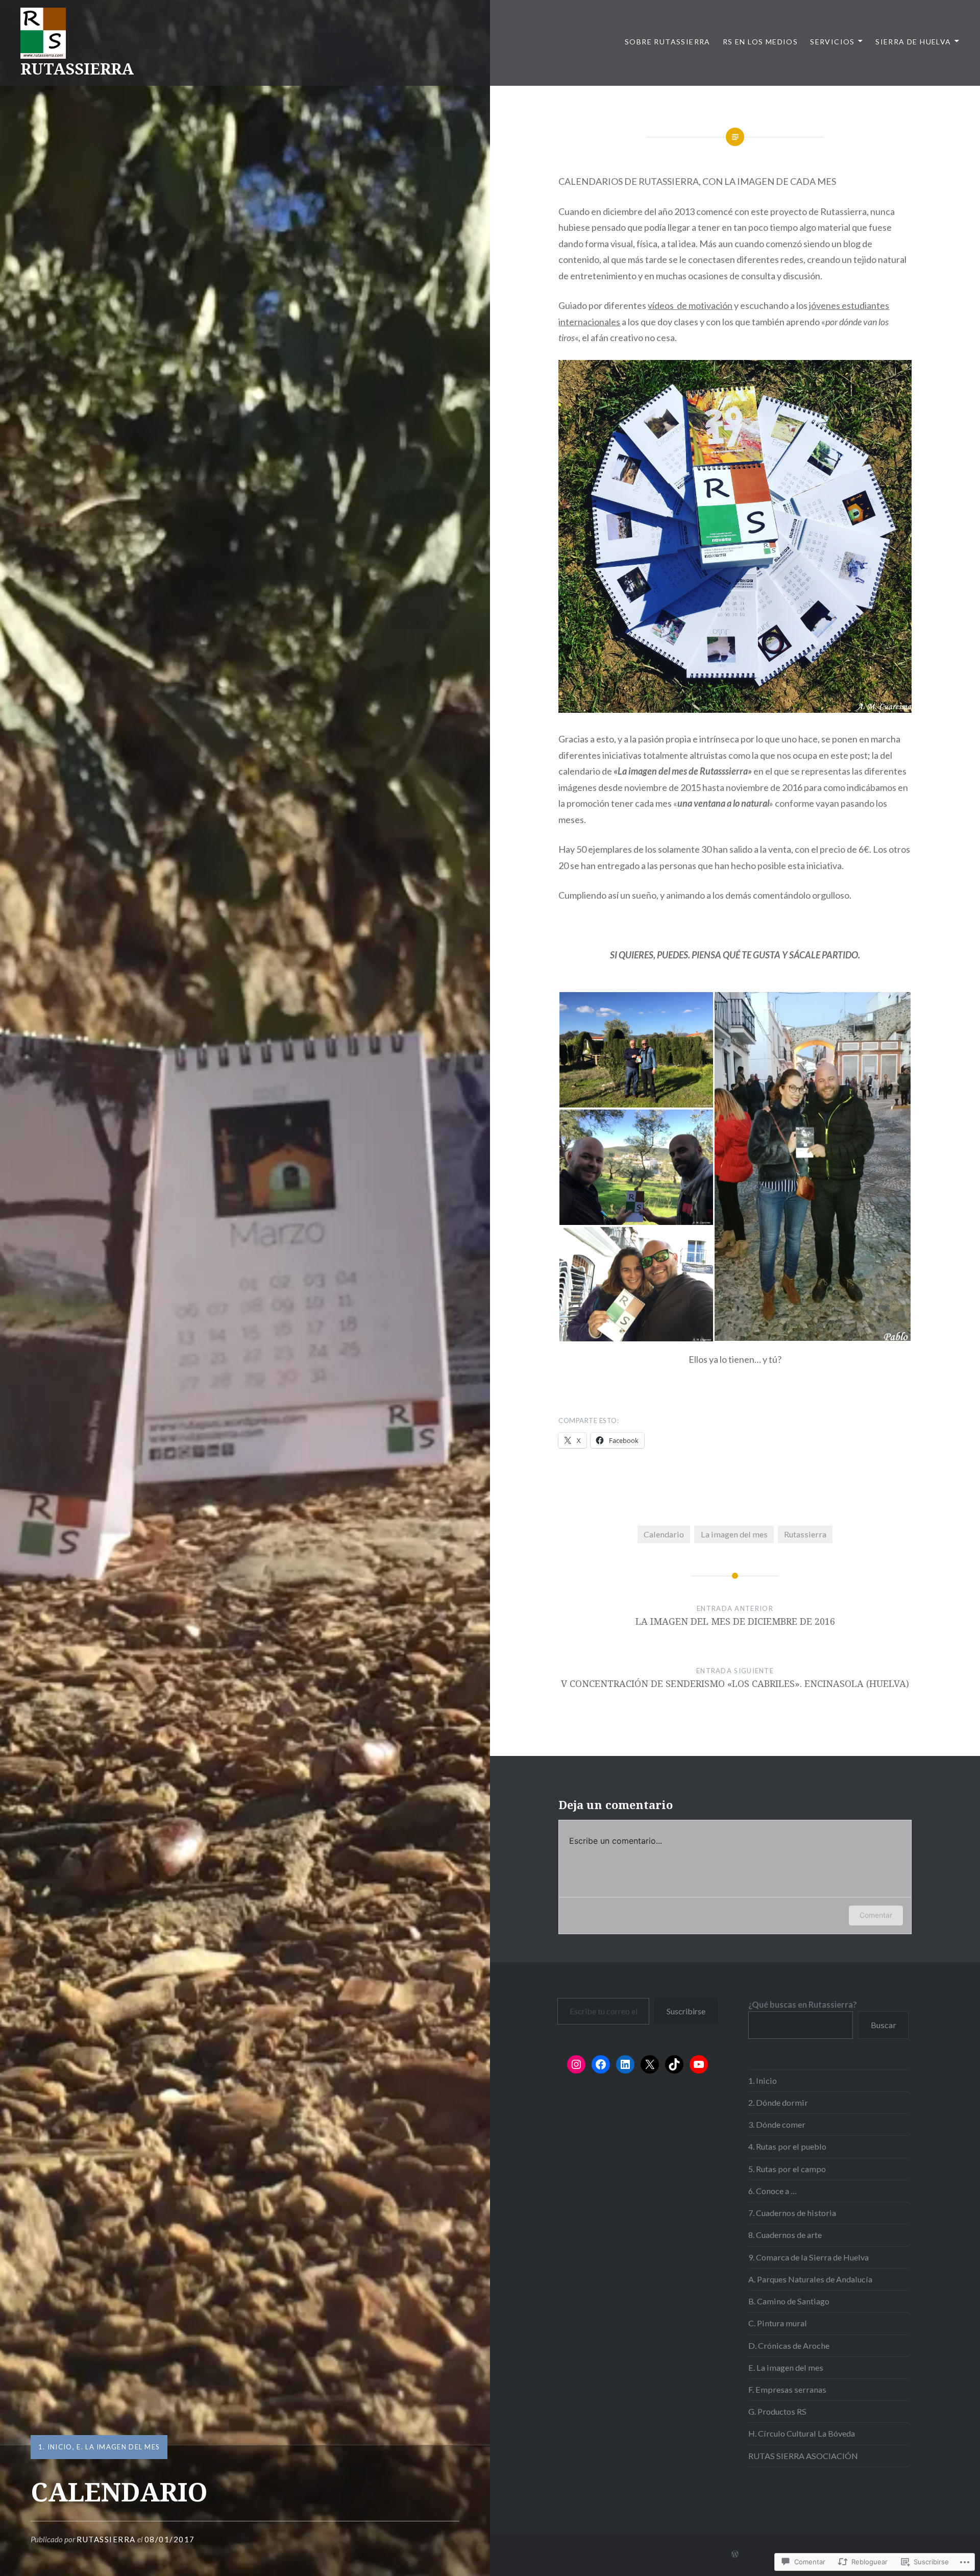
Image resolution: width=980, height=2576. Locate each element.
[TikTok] (674, 2064)
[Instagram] (576, 2064)
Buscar (884, 2025)
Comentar (876, 1915)
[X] (650, 2064)
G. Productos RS (777, 2411)
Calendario (664, 1534)
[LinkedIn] (625, 2064)
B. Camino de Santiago (789, 2301)
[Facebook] (601, 2064)
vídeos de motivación (690, 305)
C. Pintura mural (778, 2323)
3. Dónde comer (777, 2124)
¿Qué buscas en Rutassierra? (803, 2004)
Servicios (832, 42)
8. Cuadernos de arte (785, 2235)
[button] (636, 1050)
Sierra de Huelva (913, 42)
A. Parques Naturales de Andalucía (810, 2279)
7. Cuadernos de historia (792, 2213)
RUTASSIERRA (77, 69)
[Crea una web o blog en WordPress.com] (735, 2554)
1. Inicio (55, 2447)
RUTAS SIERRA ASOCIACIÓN (803, 2456)
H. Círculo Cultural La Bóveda (802, 2433)
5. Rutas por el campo (787, 2169)
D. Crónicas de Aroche (789, 2345)
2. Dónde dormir (778, 2102)
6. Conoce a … (773, 2191)
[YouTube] (699, 2064)
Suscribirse (686, 2011)
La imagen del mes (734, 1534)
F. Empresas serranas (787, 2389)
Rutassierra (805, 1534)
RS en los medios (760, 42)
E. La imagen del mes (118, 2447)
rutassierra (106, 2539)
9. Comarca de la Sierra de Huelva (808, 2257)
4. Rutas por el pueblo (787, 2146)
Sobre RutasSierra (668, 42)
